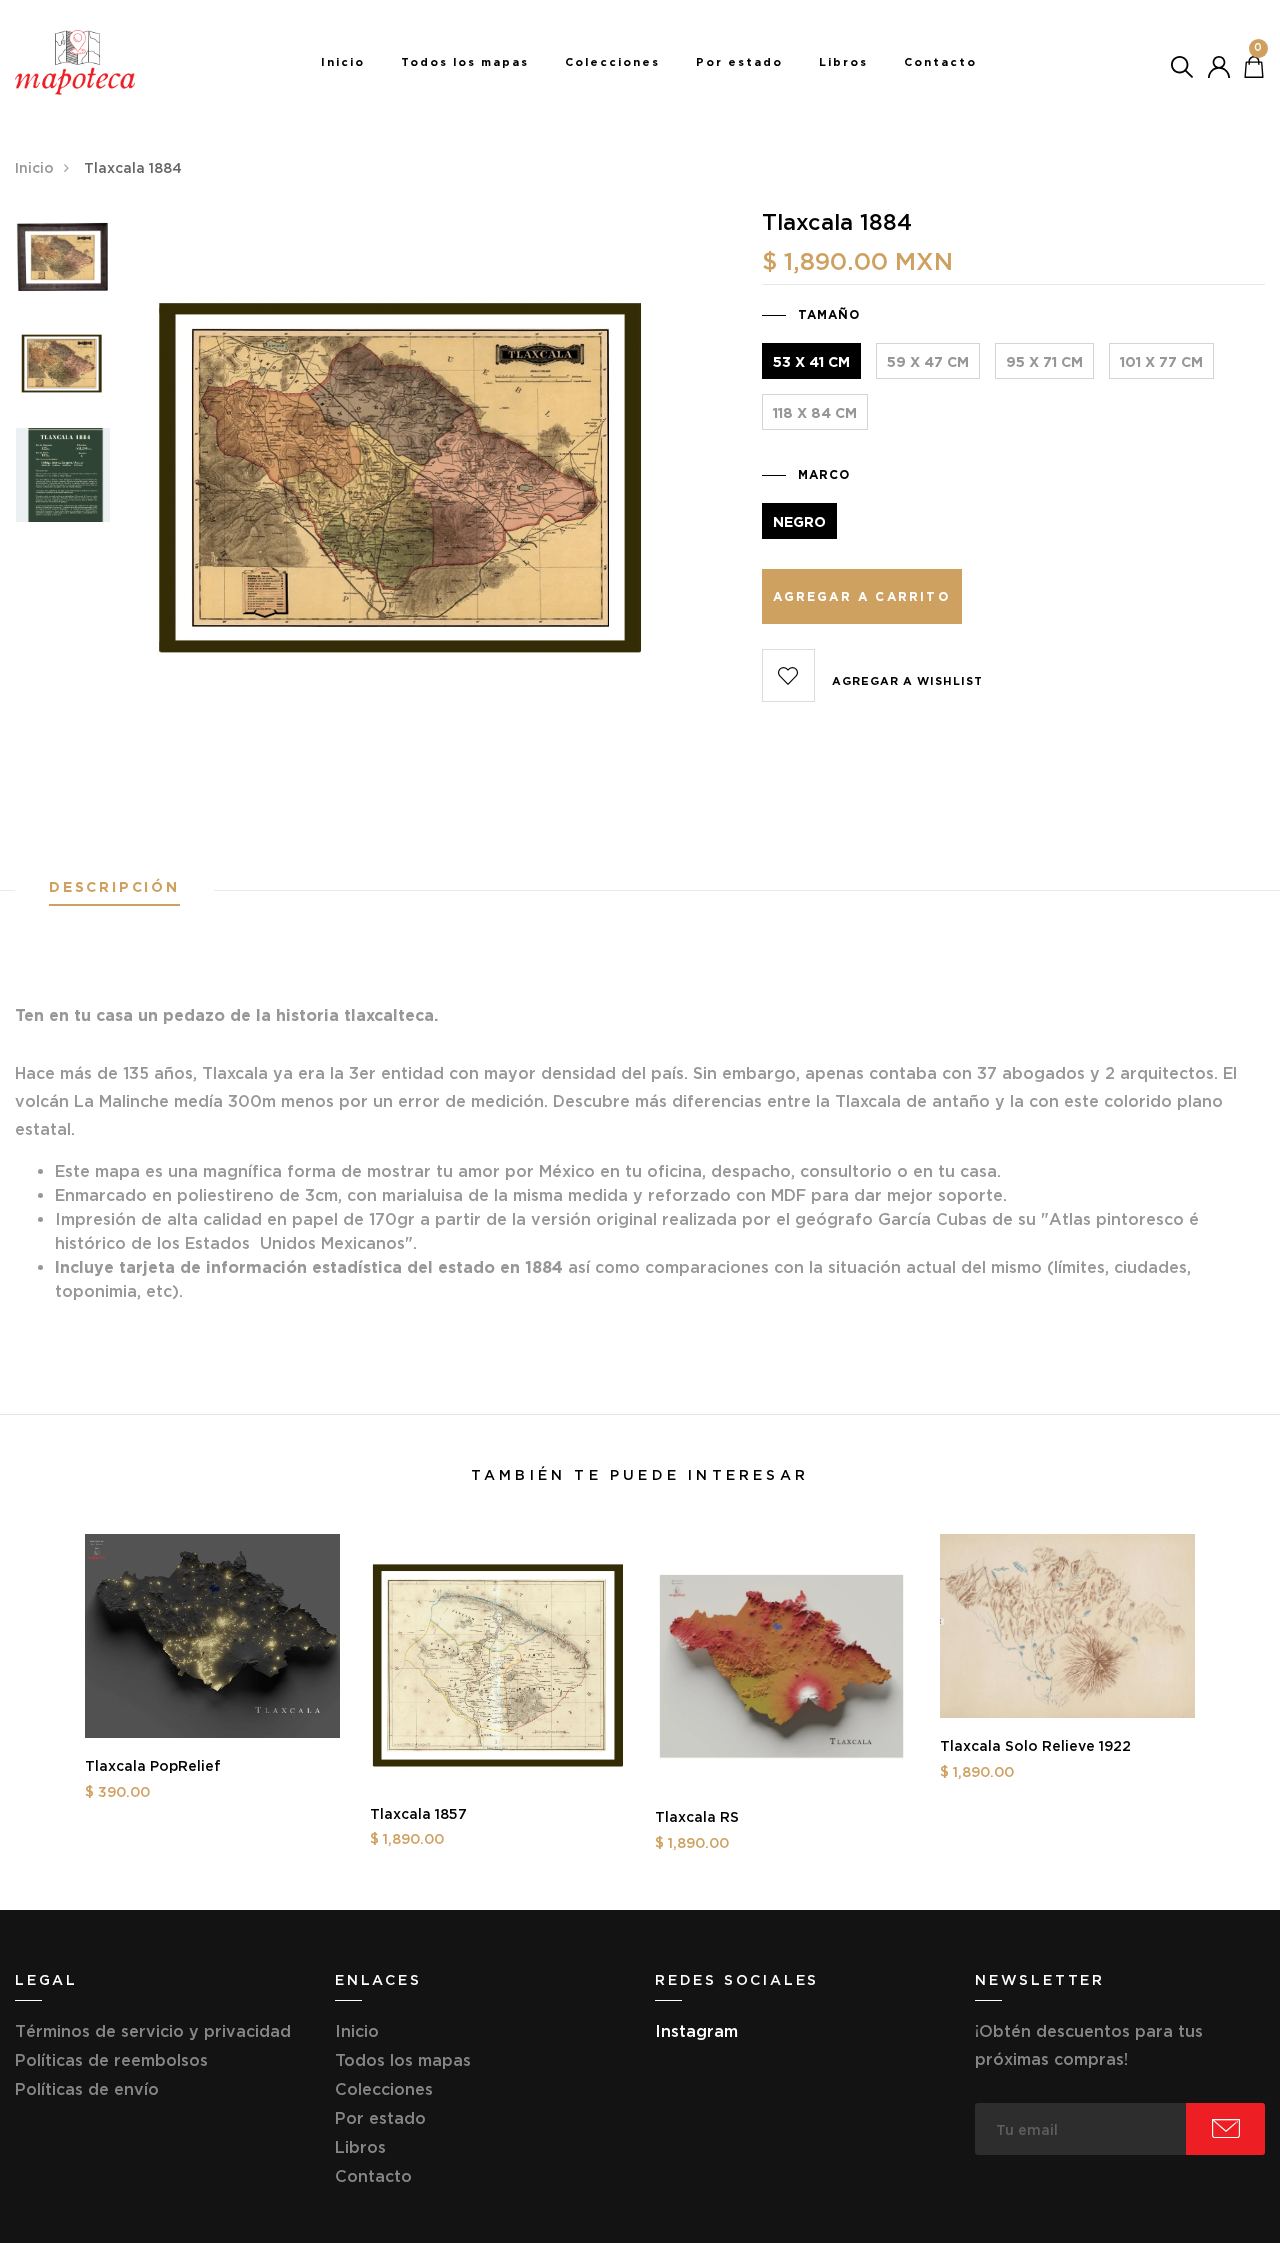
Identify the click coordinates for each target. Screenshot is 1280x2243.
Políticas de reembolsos (111, 2060)
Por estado (739, 62)
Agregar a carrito (861, 596)
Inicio (343, 62)
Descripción (114, 887)
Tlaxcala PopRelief (153, 1766)
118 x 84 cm (815, 413)
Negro (799, 522)
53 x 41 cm (811, 362)
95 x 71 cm (1044, 362)
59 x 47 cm (928, 362)
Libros (843, 62)
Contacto (940, 62)
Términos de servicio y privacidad (153, 2031)
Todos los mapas (465, 62)
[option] (63, 263)
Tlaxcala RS (697, 1817)
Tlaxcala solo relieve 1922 (1035, 1746)
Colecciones (612, 62)
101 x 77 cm (1161, 362)
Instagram (696, 2031)
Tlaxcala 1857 (418, 1814)
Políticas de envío (87, 2089)
